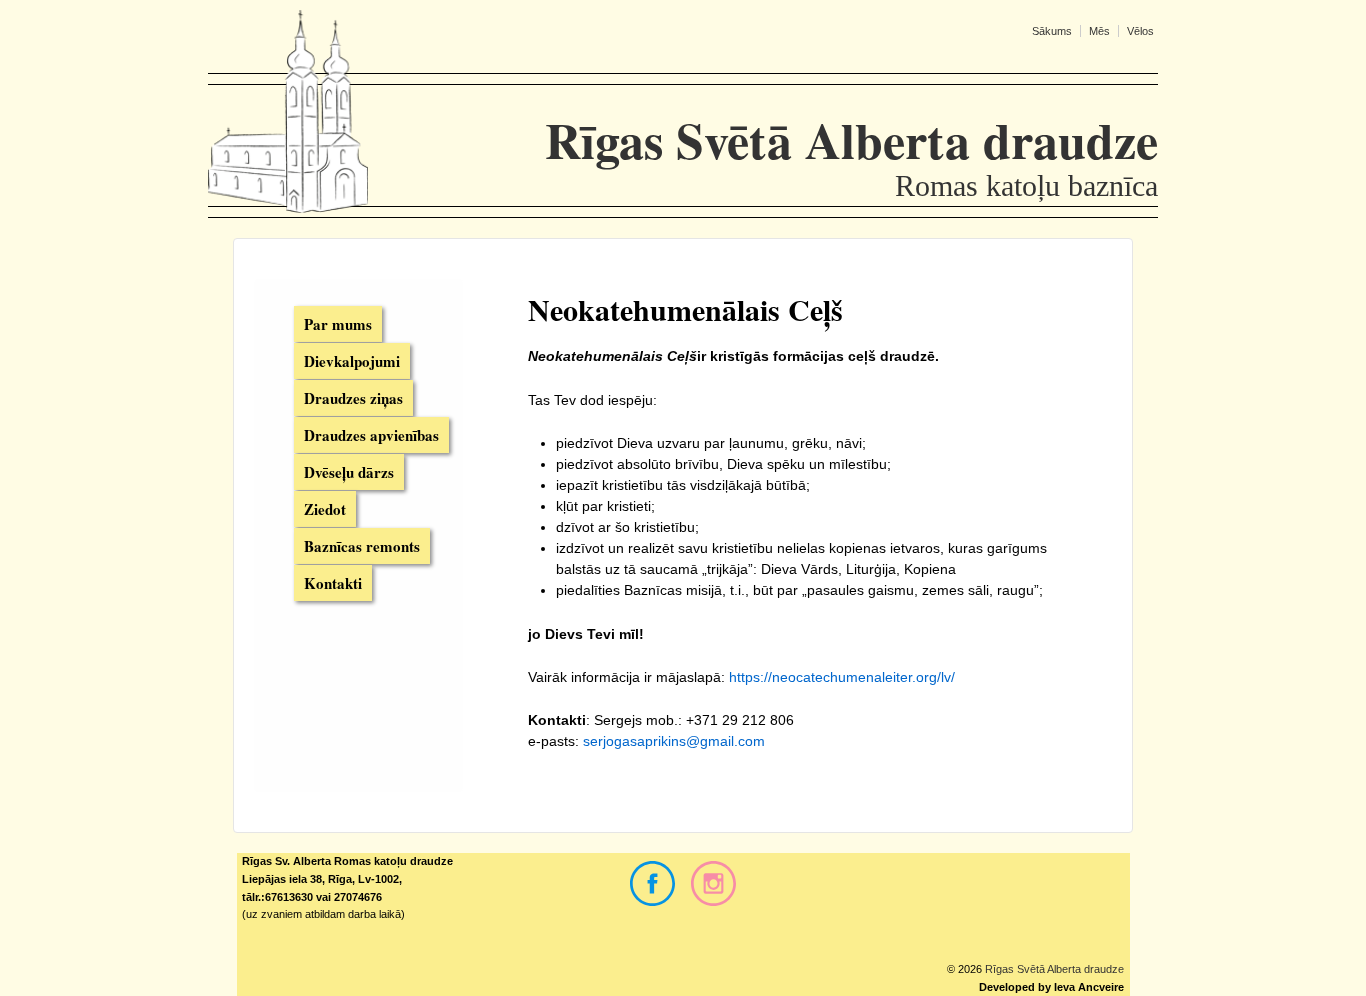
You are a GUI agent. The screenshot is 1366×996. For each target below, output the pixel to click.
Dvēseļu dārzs (349, 472)
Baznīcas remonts (362, 546)
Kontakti (333, 583)
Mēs (1099, 31)
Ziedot (325, 509)
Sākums (1052, 31)
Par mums (338, 324)
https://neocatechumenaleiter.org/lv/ (842, 677)
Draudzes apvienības (371, 435)
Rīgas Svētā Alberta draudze (1053, 969)
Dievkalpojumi (352, 361)
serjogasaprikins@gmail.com (674, 741)
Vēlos (1140, 31)
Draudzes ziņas (353, 398)
